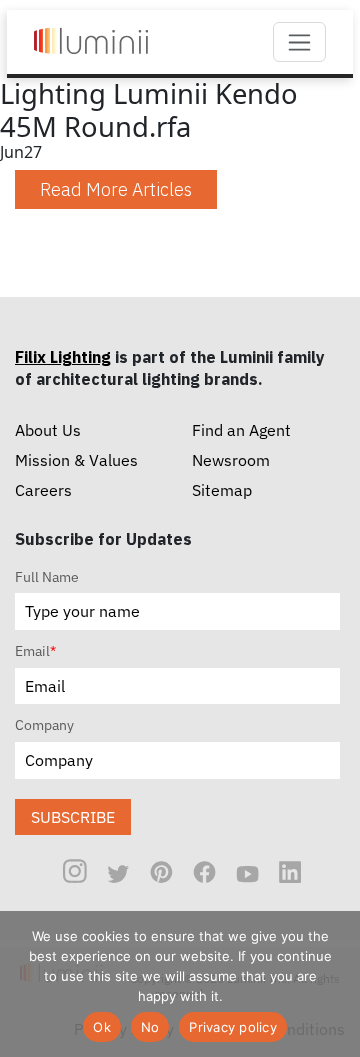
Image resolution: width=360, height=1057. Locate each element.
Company (44, 725)
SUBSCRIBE (73, 817)
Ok (102, 1027)
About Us (48, 430)
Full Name (47, 577)
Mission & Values (76, 460)
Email (35, 651)
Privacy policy (233, 1027)
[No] (335, 984)
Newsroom (231, 460)
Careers (43, 490)
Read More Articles (116, 189)
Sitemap (222, 490)
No (150, 1027)
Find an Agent (241, 430)
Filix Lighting (63, 357)
